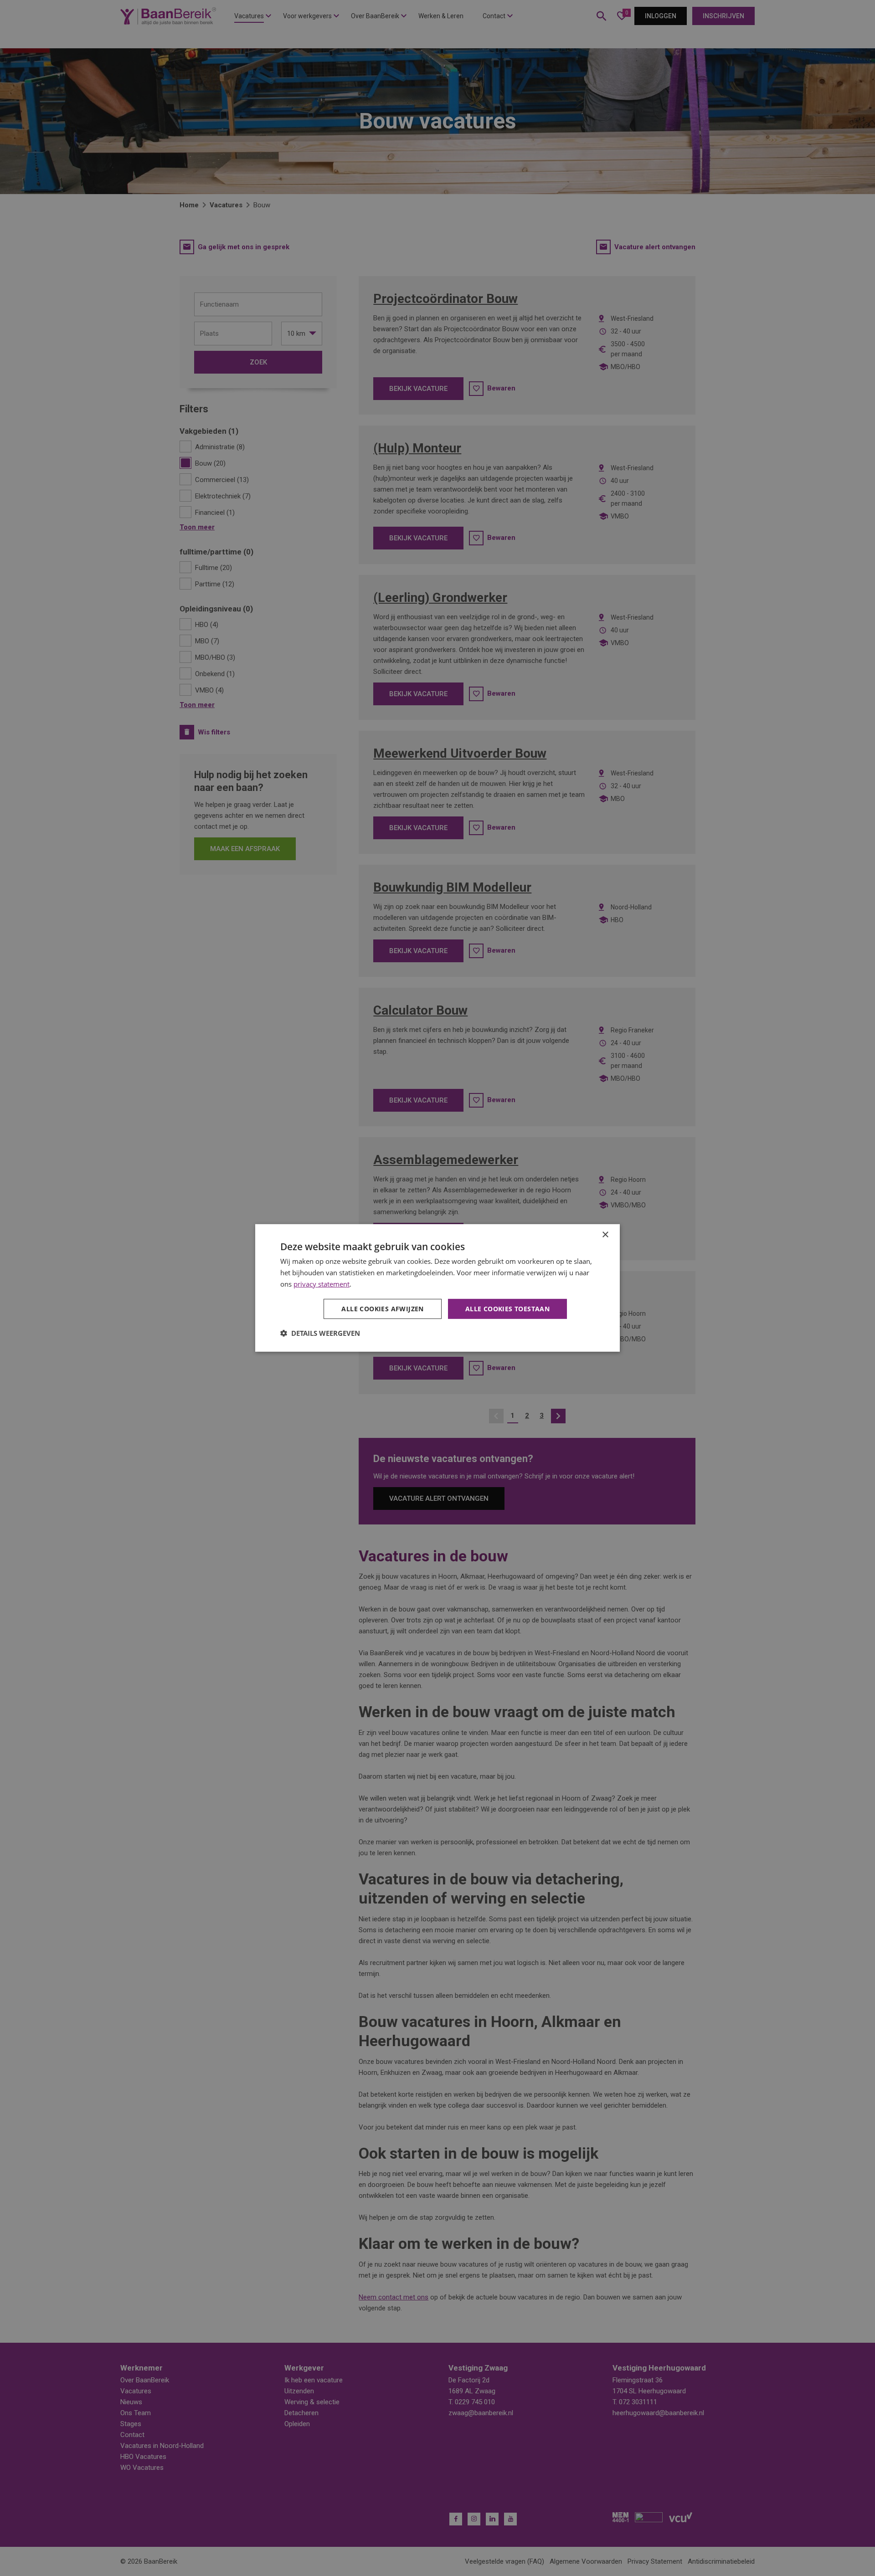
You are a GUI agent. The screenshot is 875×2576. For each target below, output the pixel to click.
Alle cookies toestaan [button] (507, 1308)
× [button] (605, 1235)
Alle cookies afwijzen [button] (382, 1308)
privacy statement (322, 1284)
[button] (320, 1333)
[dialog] (437, 1288)
